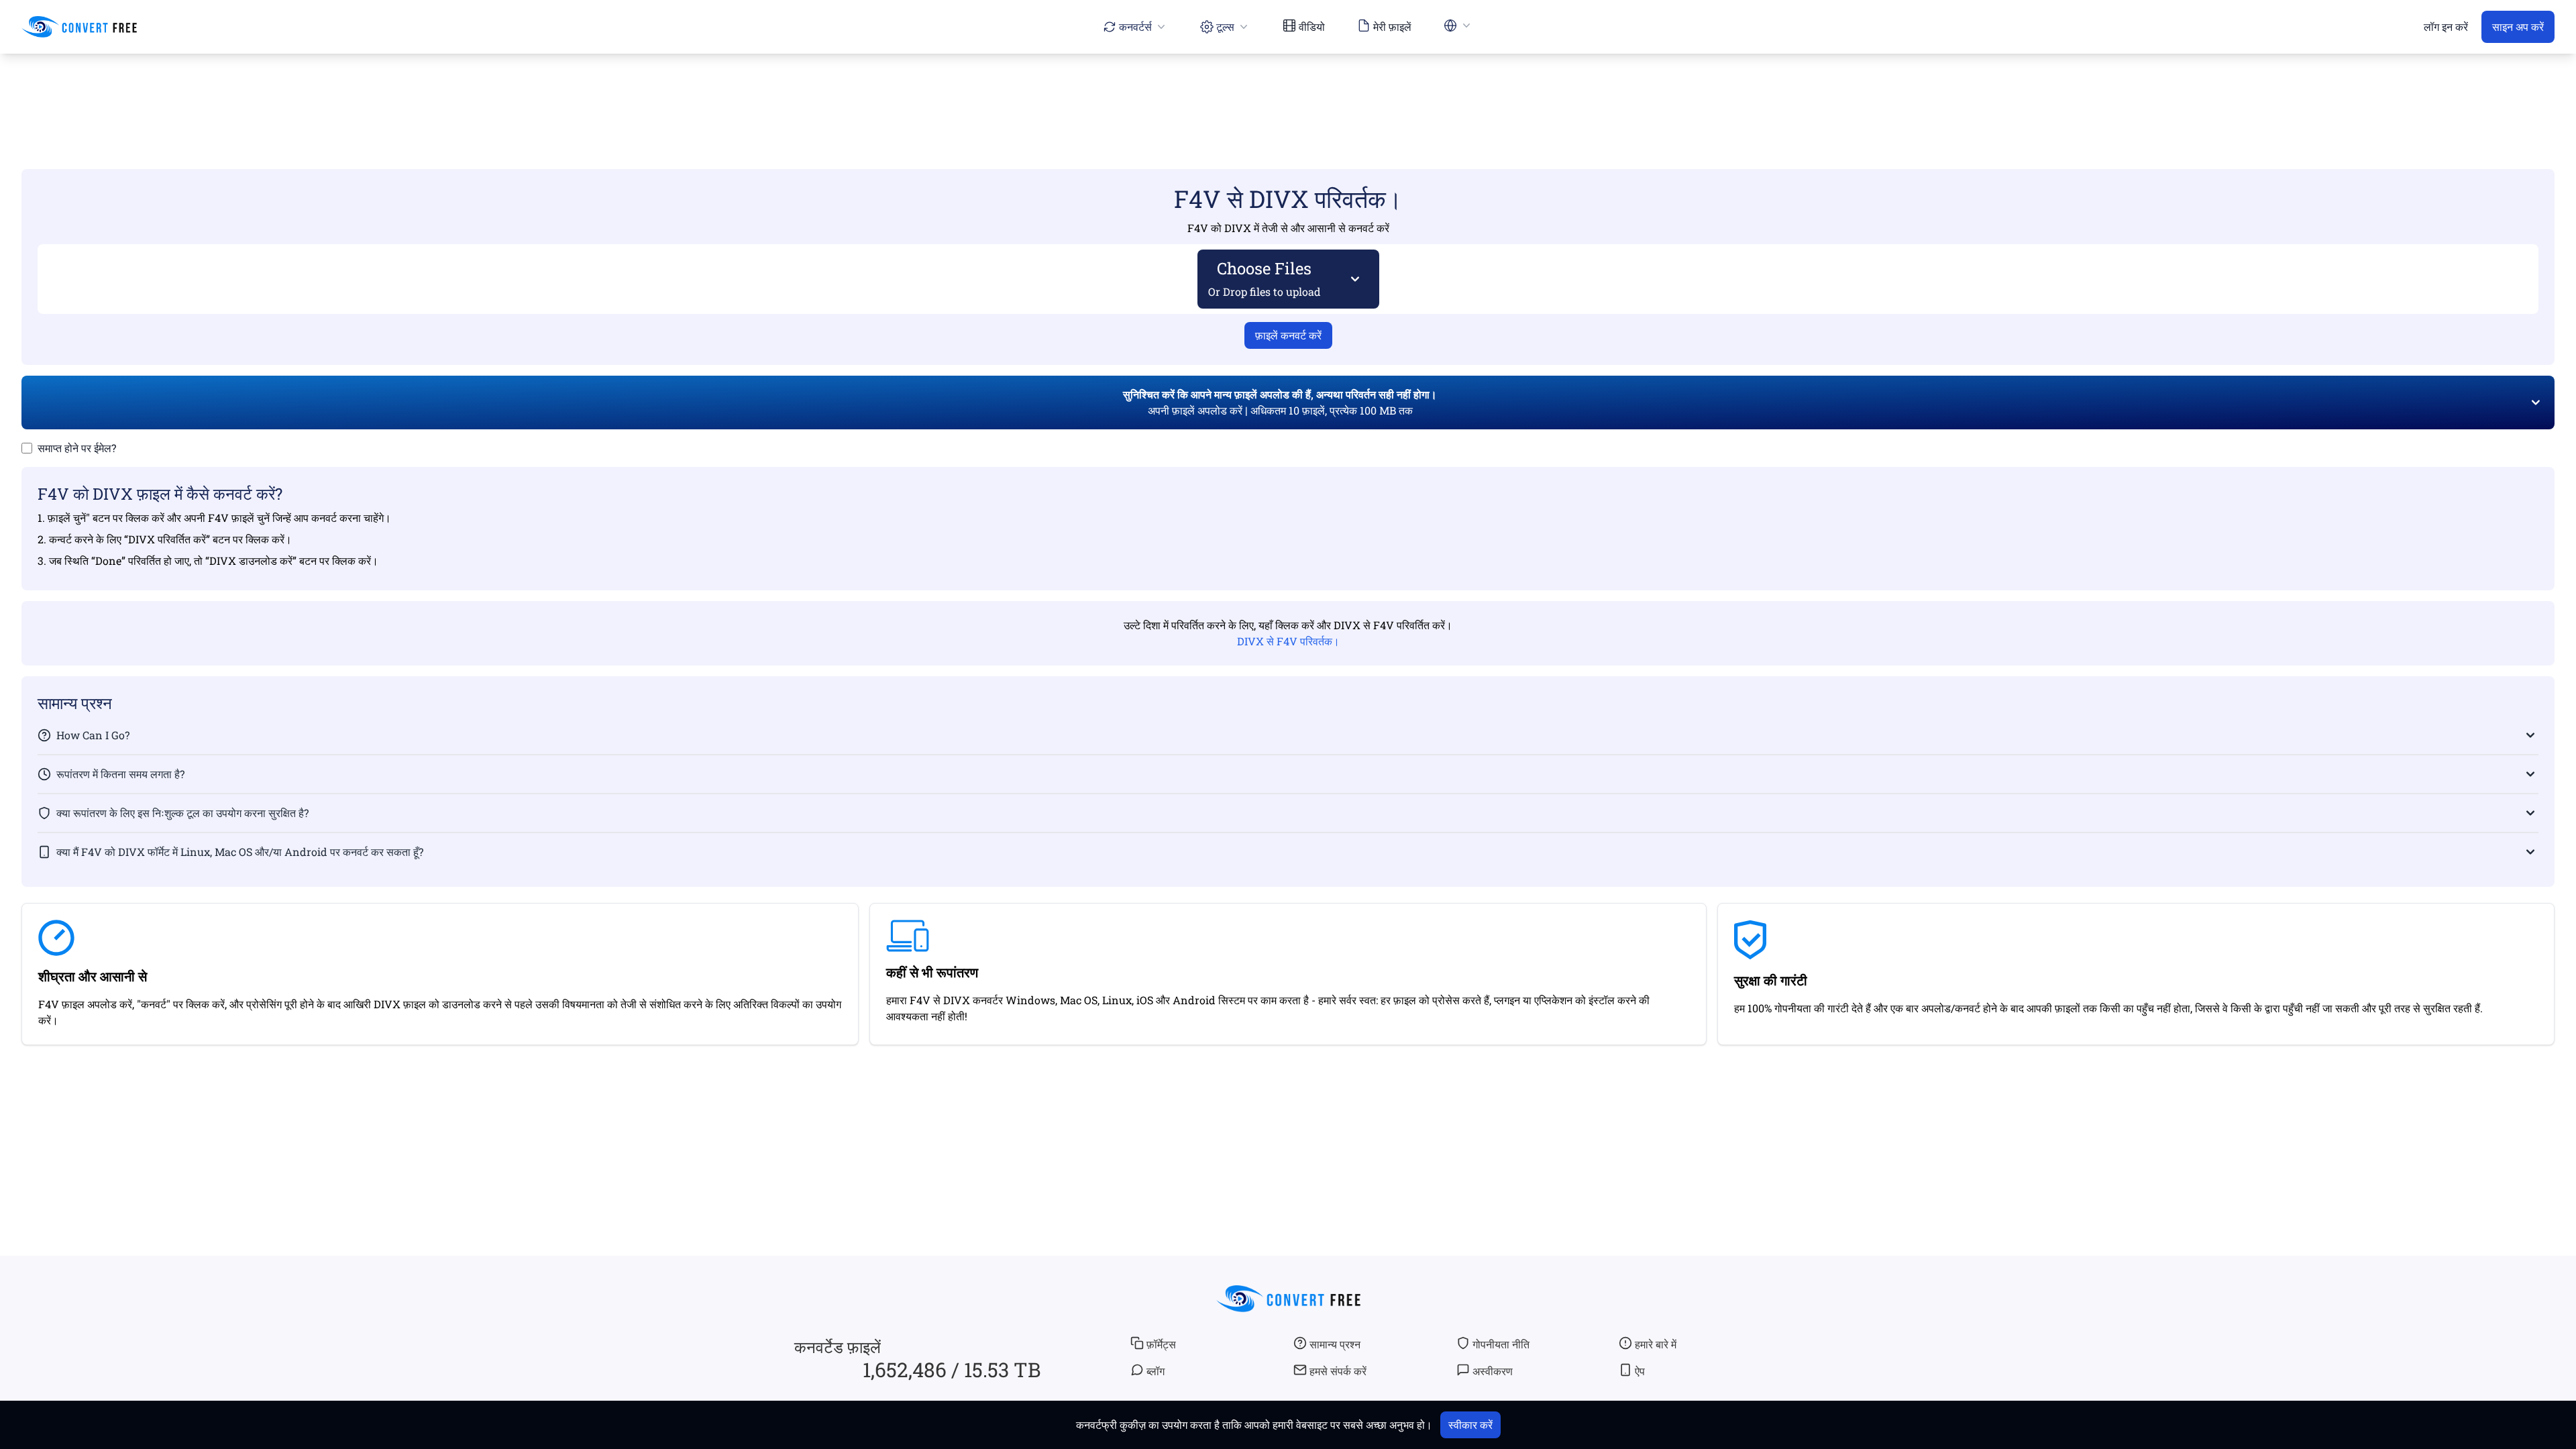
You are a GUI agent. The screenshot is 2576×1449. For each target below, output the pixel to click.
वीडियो (1312, 26)
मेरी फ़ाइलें (1392, 26)
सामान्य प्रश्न (1335, 1344)
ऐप (1640, 1371)
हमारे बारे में (1656, 1344)
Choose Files (1265, 278)
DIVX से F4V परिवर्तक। (1288, 641)
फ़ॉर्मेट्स (1161, 1344)
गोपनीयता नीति (1501, 1344)
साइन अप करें (2518, 26)
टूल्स (1225, 26)
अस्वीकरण (1493, 1371)
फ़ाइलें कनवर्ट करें (1288, 335)
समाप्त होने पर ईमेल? (77, 448)
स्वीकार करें (1470, 1425)
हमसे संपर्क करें (1338, 1371)
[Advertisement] (1288, 92)
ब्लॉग (1156, 1371)
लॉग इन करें (2446, 26)
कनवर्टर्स (1135, 26)
